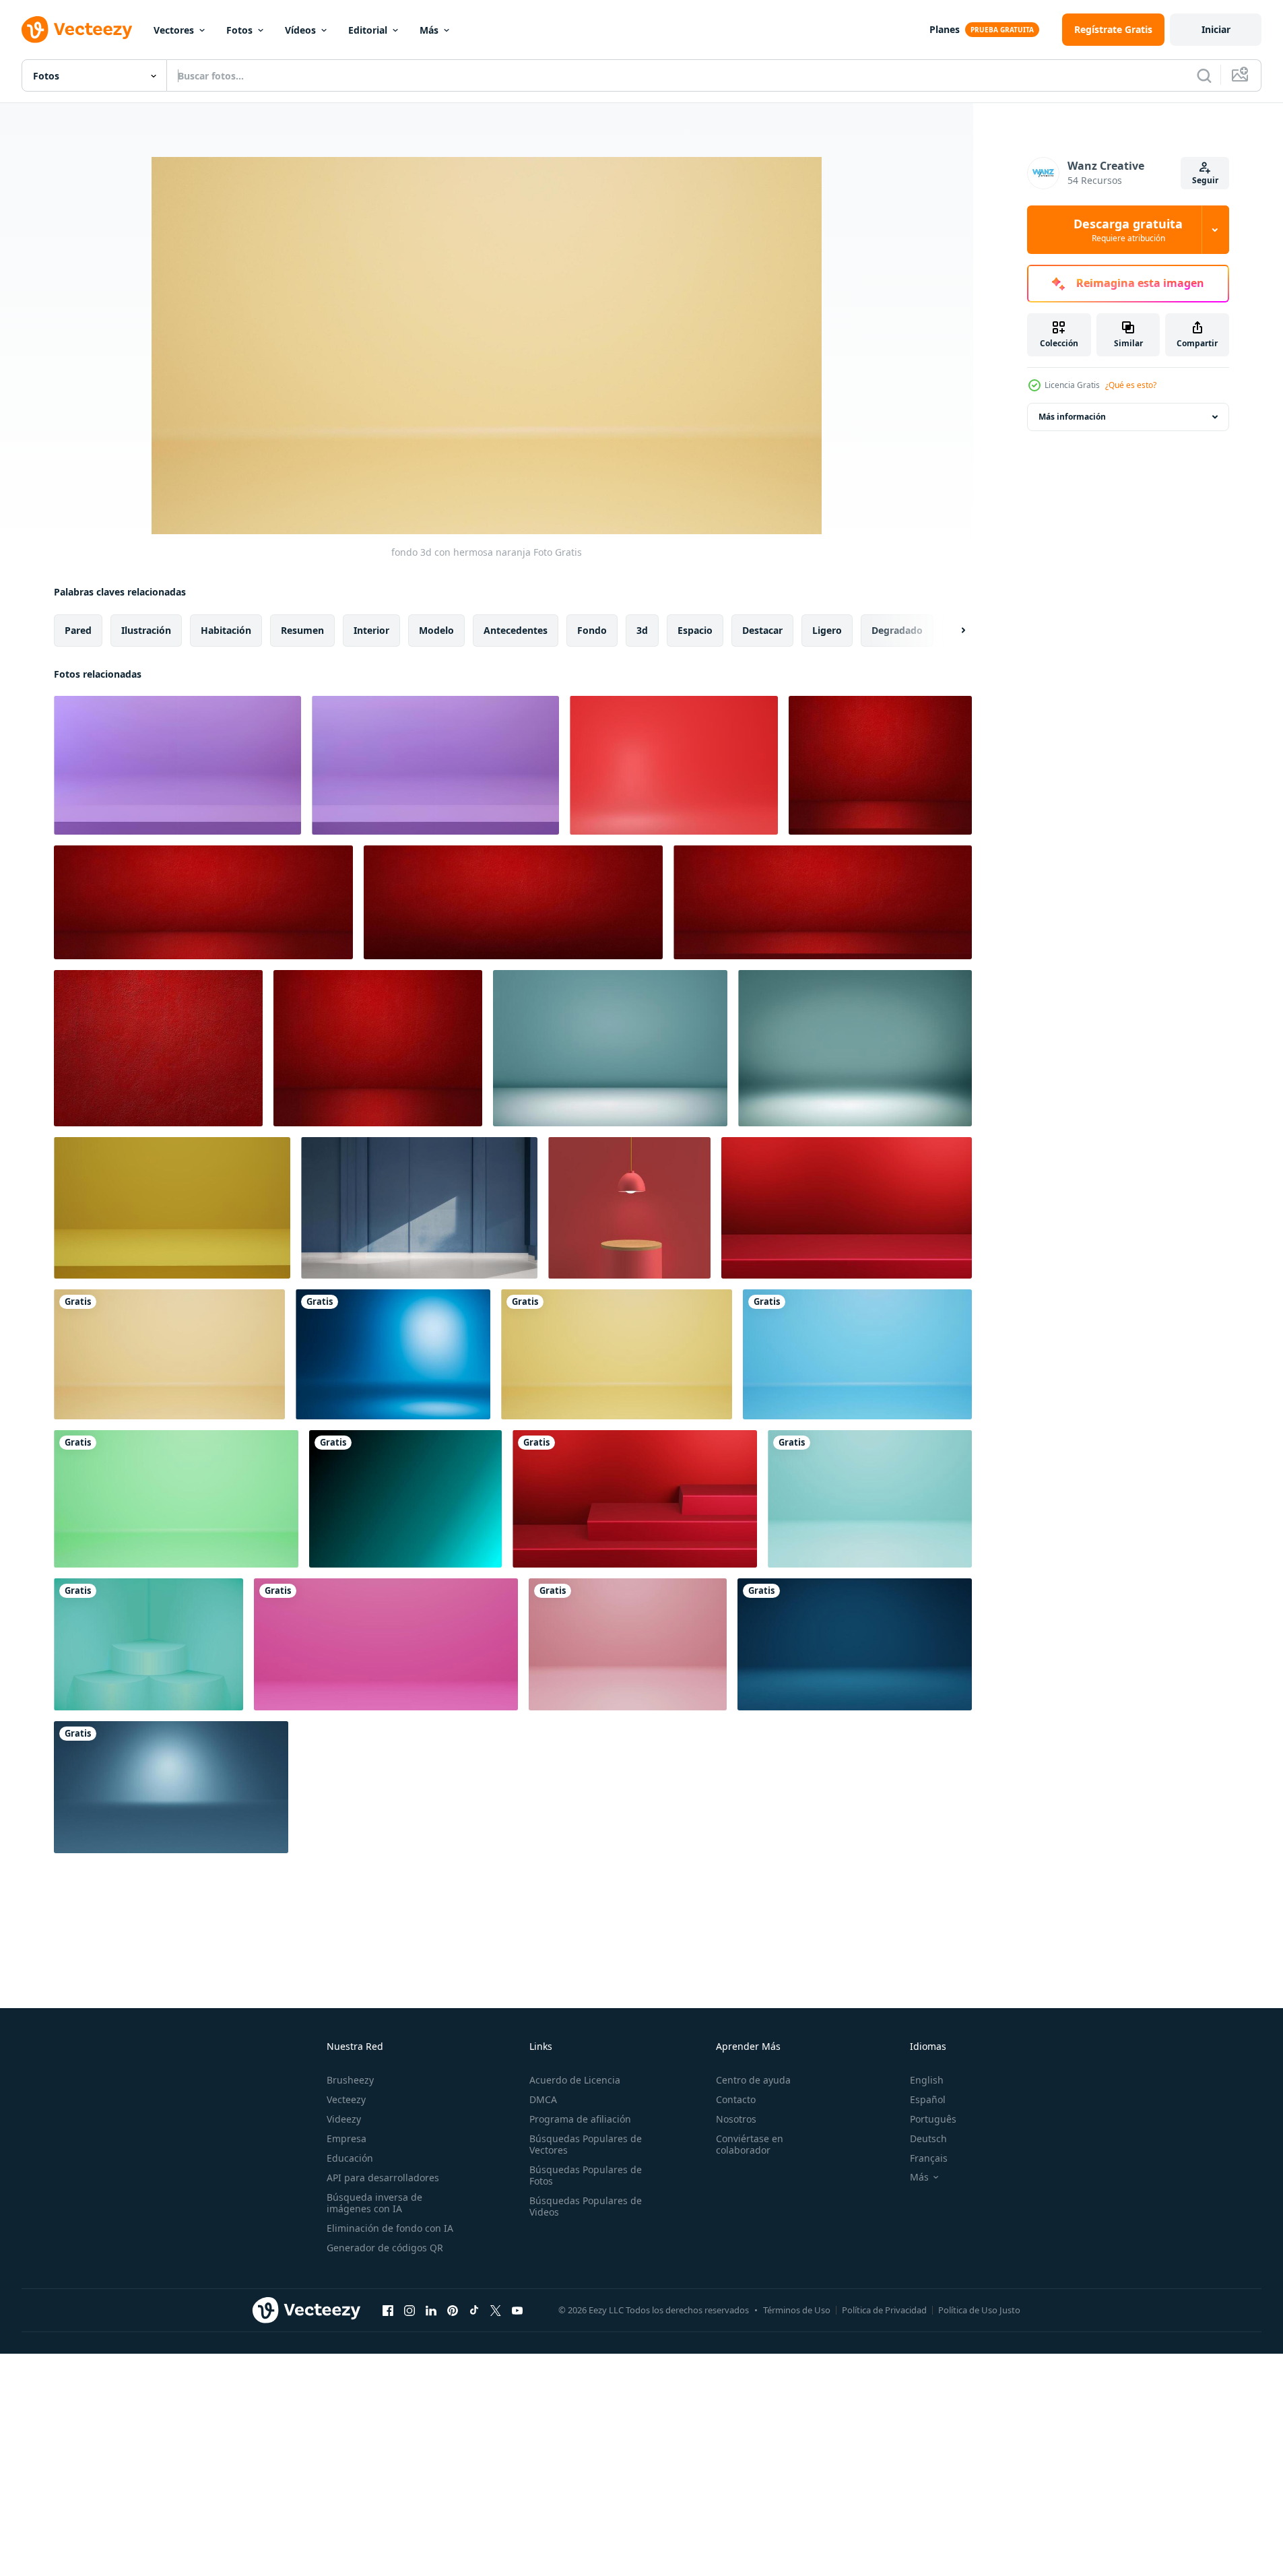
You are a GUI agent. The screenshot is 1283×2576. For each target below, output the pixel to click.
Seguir (1205, 180)
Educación (350, 2158)
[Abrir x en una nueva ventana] (496, 2310)
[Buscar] (1204, 75)
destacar (762, 630)
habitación (226, 630)
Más (429, 30)
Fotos (239, 30)
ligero (827, 630)
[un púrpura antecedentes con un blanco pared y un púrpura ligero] (177, 765)
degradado (897, 630)
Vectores (174, 30)
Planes (945, 29)
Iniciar (1216, 29)
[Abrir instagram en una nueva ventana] (409, 2310)
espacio (695, 630)
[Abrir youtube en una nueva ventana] (517, 2310)
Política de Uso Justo (979, 2310)
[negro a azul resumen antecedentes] (405, 1499)
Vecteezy (346, 2099)
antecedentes (516, 630)
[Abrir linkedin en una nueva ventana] (431, 2310)
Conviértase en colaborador (750, 2144)
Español (928, 2099)
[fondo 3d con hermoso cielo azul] (857, 1354)
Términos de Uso (797, 2310)
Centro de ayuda (753, 2080)
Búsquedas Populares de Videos (586, 2206)
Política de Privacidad (884, 2310)
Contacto (736, 2099)
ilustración (146, 630)
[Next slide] (952, 631)
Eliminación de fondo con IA (390, 2228)
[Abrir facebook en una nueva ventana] (388, 2310)
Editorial (368, 30)
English (927, 2080)
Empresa (347, 2138)
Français (929, 2158)
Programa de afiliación (580, 2119)
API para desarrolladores (383, 2178)
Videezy (344, 2119)
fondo (592, 630)
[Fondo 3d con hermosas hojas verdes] (176, 1499)
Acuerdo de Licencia (575, 2080)
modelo (436, 630)
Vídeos (300, 30)
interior (371, 630)
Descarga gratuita (1128, 230)
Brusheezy (350, 2080)
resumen (302, 630)
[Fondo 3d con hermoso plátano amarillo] (617, 1354)
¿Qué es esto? (1131, 385)
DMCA (543, 2099)
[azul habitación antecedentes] (419, 1208)
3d (642, 630)
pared (78, 630)
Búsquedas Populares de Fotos (586, 2175)
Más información (1072, 417)
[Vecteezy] (77, 30)
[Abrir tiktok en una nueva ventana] (474, 2310)
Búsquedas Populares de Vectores (586, 2144)
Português (933, 2119)
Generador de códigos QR (385, 2248)
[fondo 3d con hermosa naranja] (169, 1354)
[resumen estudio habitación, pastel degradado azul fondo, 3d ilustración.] (393, 1354)
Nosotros (736, 2119)
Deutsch (928, 2138)
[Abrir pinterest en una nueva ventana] (453, 2310)
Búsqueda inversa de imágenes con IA (374, 2203)
